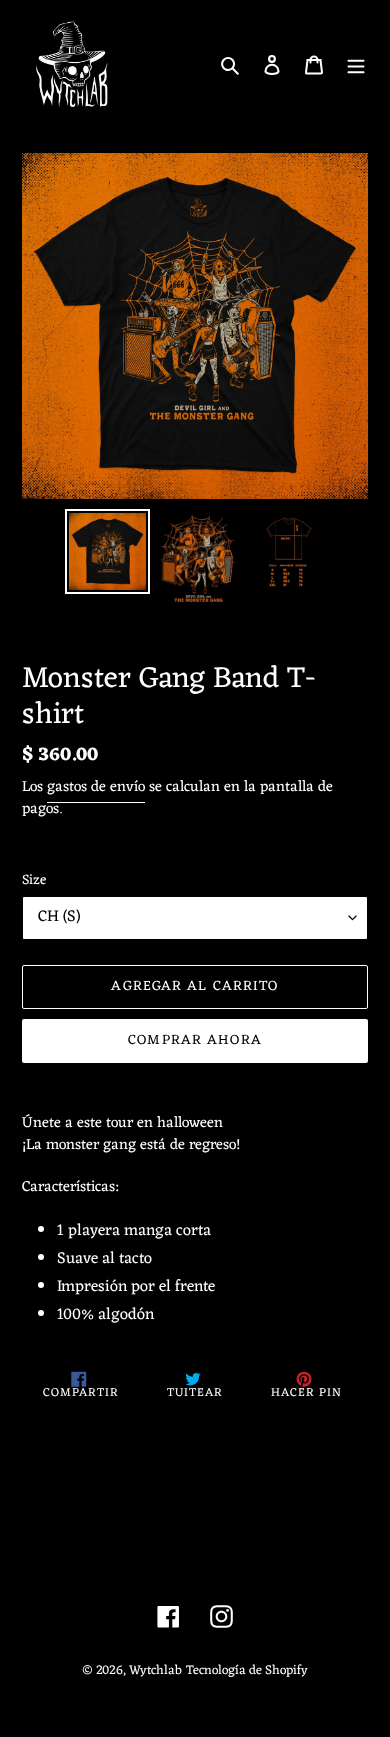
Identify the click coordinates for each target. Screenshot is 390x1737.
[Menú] (356, 65)
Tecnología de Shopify (247, 1670)
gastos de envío (96, 787)
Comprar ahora (195, 1040)
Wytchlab (155, 1670)
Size (34, 880)
